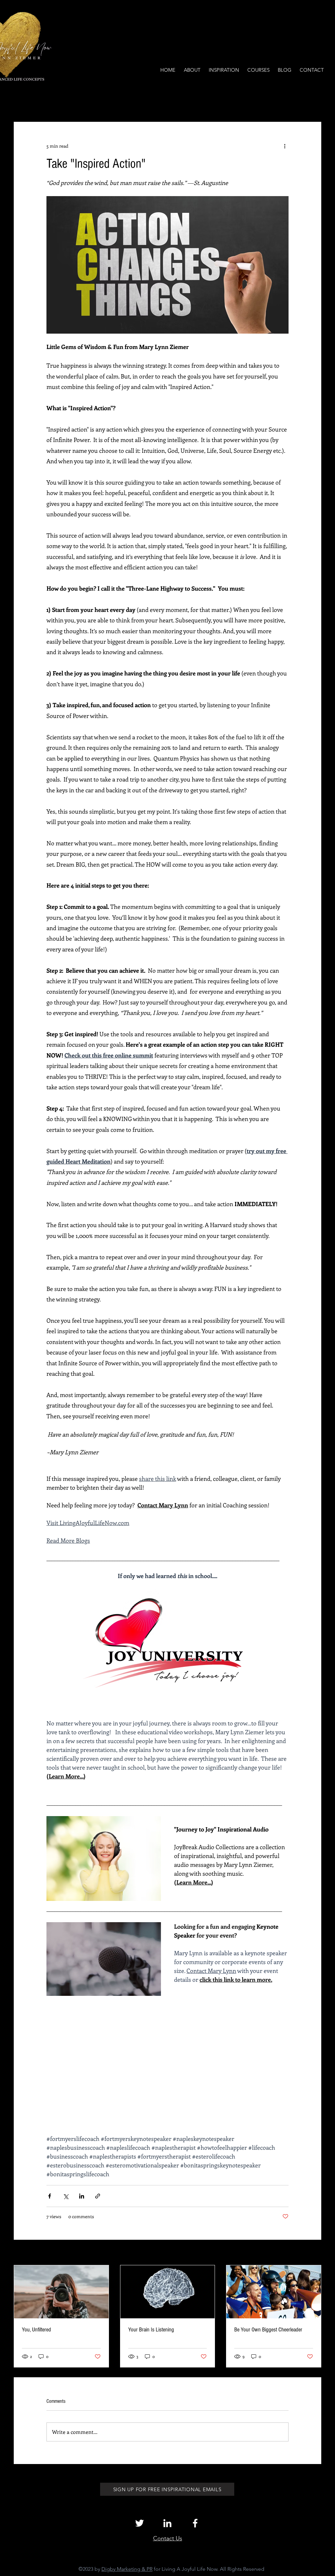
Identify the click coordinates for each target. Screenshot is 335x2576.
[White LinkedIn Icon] (167, 2523)
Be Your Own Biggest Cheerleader (268, 2330)
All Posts (23, 102)
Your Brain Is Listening (151, 2330)
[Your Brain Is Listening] (168, 2292)
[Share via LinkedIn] (82, 2196)
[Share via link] (98, 2196)
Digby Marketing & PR (127, 2569)
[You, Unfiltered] (61, 2292)
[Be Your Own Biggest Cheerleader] (274, 2292)
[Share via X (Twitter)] (66, 2196)
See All (314, 2253)
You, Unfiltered (36, 2330)
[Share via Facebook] (50, 2196)
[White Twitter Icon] (140, 2523)
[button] (313, 102)
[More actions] (285, 146)
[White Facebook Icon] (195, 2523)
